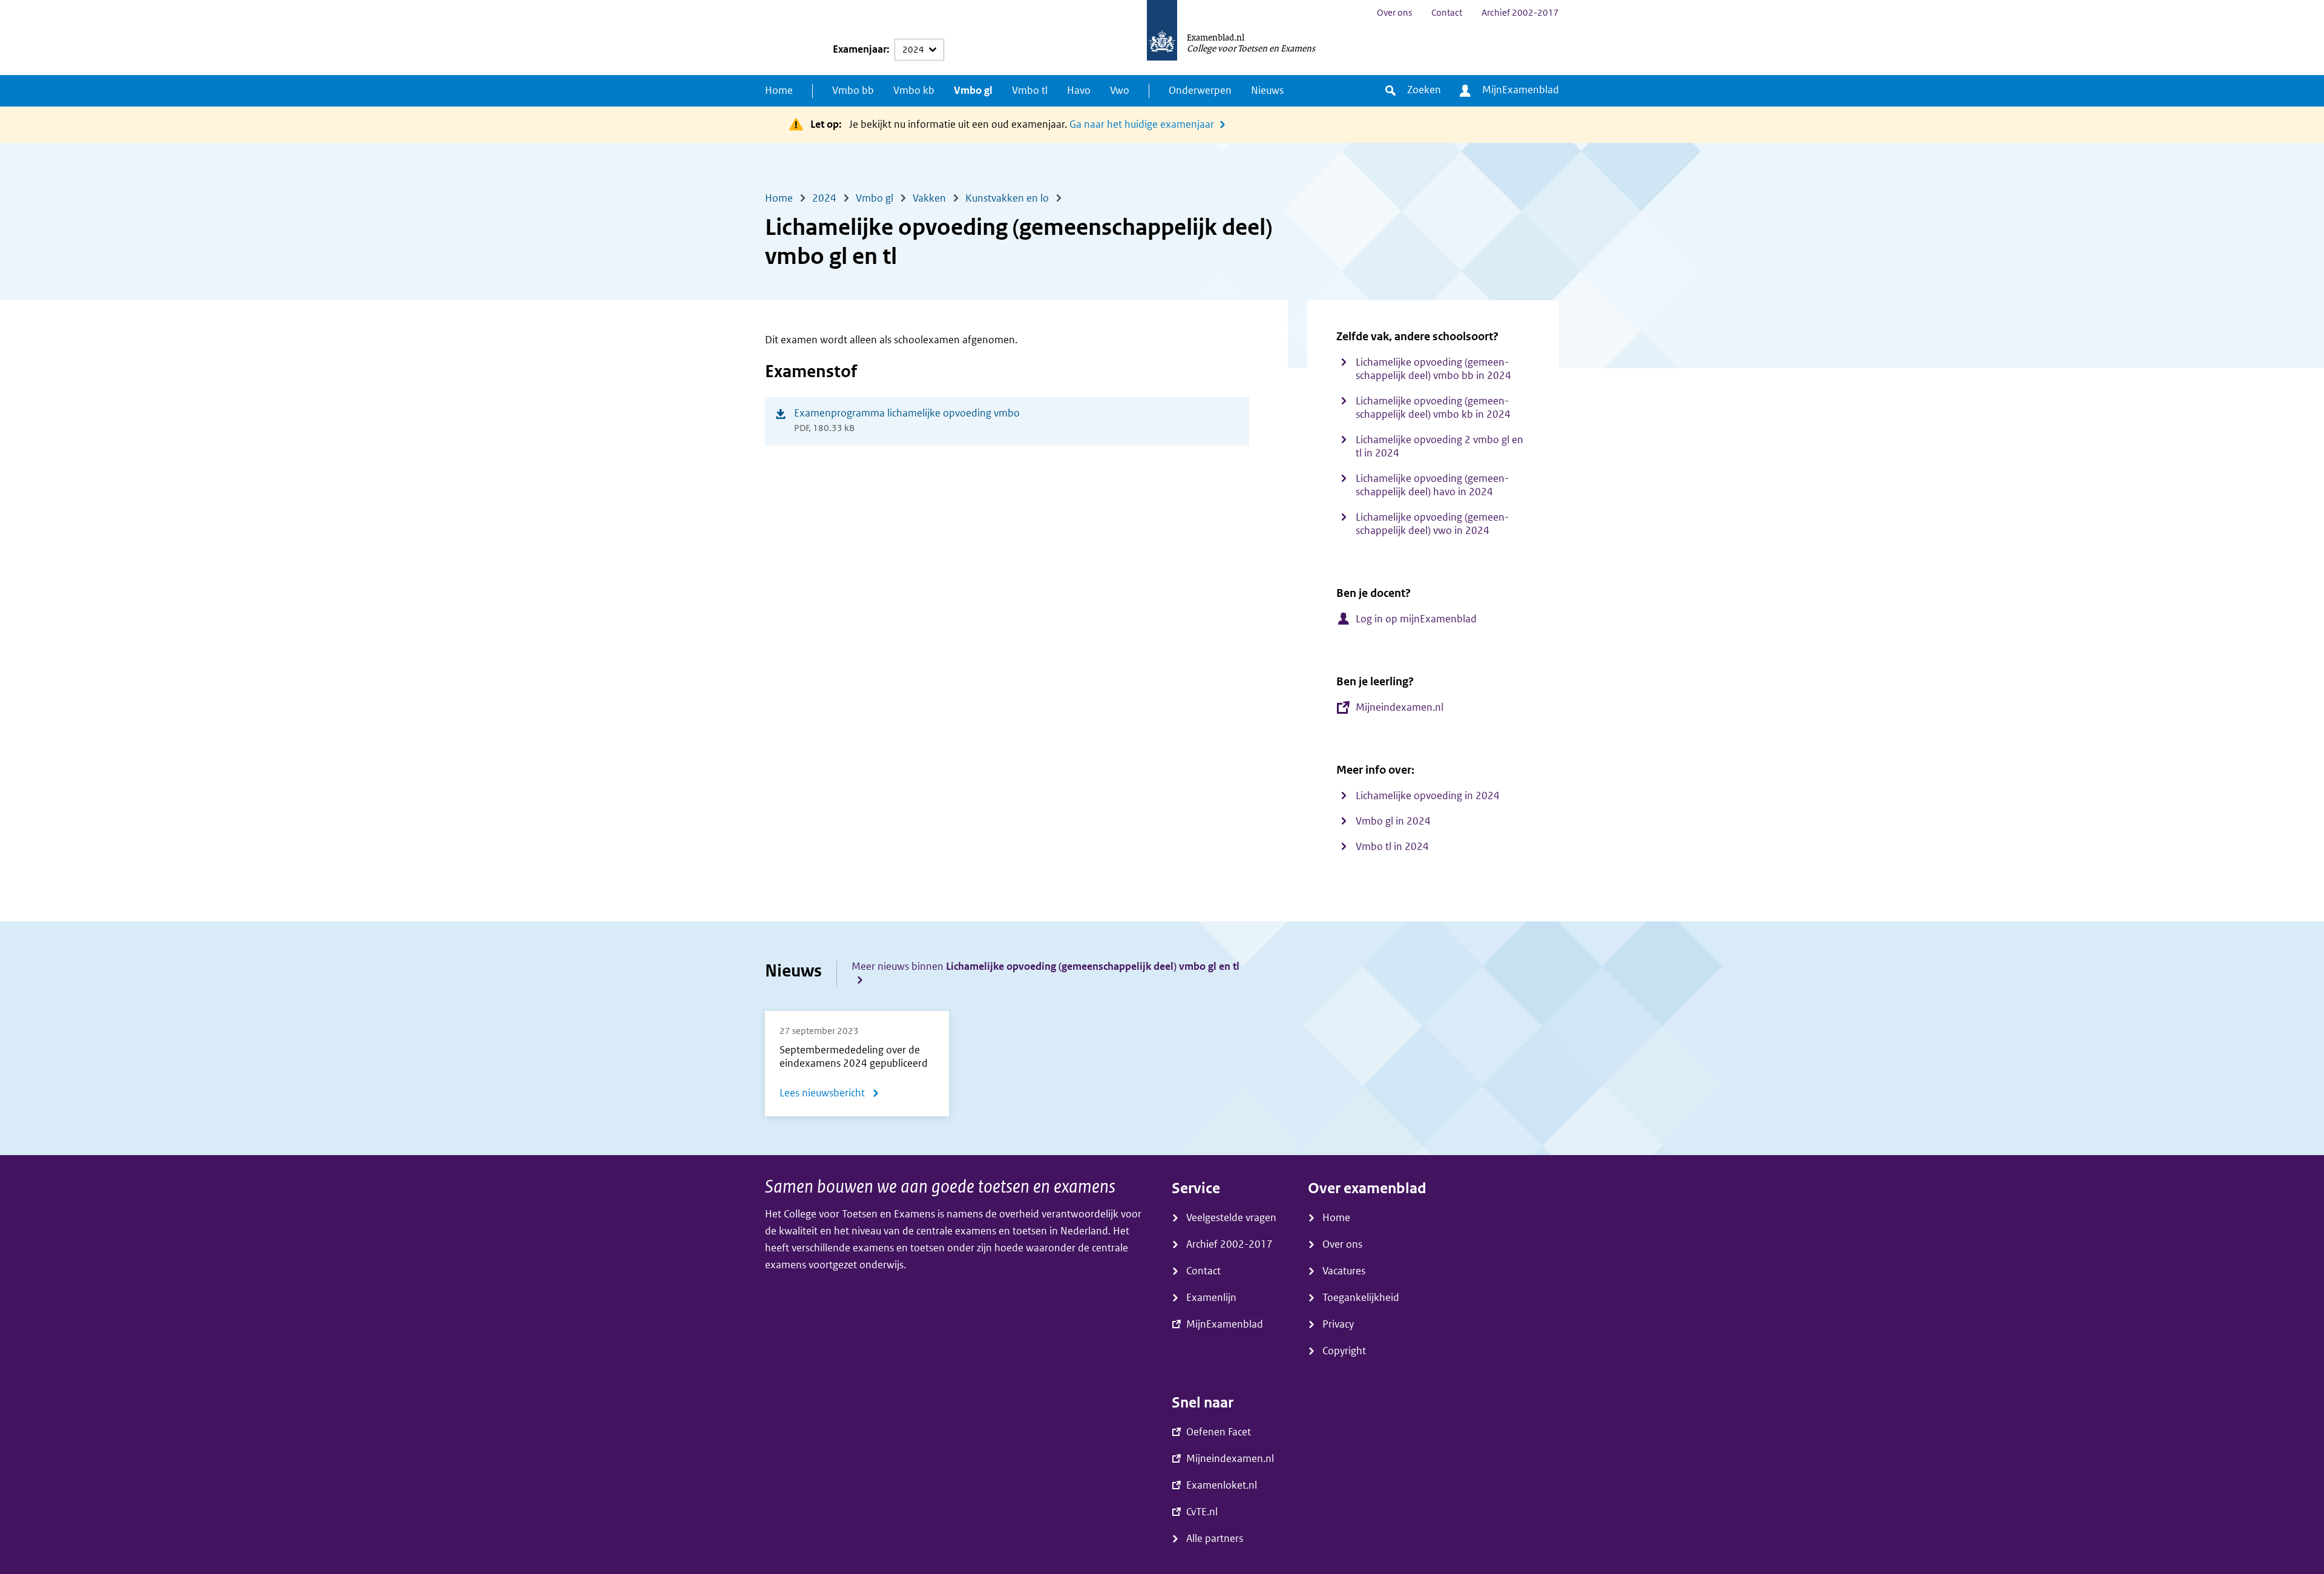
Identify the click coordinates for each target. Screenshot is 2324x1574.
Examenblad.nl (1216, 37)
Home (779, 91)
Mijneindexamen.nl (1400, 707)
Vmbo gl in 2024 (1393, 821)
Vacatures (1344, 1271)
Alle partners (1215, 1539)
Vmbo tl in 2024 (1392, 847)
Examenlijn (1211, 1298)
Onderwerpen (1200, 91)
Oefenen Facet (1219, 1432)
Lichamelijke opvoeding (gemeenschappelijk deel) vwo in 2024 (1432, 524)
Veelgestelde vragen (1231, 1218)
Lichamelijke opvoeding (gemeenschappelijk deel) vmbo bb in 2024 (1433, 369)
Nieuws (1267, 91)
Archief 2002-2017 (1520, 13)
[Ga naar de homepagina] (1162, 38)
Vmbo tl (1030, 91)
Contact (1447, 13)
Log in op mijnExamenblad (1416, 619)
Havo (1079, 91)
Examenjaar (860, 49)
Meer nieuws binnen (1045, 966)
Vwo (1120, 91)
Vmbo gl (973, 91)
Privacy (1338, 1324)
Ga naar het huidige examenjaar (1142, 124)
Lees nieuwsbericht (829, 1095)
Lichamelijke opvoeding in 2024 (1428, 796)
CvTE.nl (1202, 1512)
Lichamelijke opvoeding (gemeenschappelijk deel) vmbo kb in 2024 (1433, 408)
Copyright (1344, 1351)
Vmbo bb (853, 91)
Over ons (1394, 13)
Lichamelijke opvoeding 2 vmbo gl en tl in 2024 (1439, 446)
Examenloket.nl (1222, 1485)
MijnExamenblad (1521, 90)
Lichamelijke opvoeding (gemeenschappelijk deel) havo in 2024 (1432, 485)
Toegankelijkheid (1361, 1298)
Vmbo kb (914, 91)
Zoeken (1424, 90)
